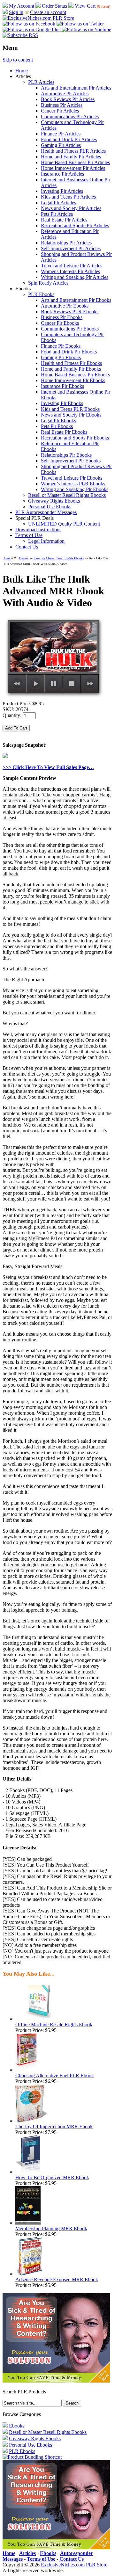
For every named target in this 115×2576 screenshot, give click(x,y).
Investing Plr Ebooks (62, 403)
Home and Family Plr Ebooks (71, 369)
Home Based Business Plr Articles (75, 162)
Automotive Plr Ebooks (65, 306)
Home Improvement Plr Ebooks (73, 380)
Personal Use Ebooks (50, 507)
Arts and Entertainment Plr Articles (76, 88)
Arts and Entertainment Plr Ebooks (76, 300)
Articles (27, 2553)
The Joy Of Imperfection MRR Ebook (54, 2126)
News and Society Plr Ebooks (71, 415)
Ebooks (24, 558)
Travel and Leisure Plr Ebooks (72, 478)
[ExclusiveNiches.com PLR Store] (38, 18)
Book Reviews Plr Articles (68, 99)
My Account (22, 6)
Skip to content (18, 60)
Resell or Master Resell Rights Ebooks (67, 495)
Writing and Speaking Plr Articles (75, 277)
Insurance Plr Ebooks (62, 386)
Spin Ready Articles (48, 283)
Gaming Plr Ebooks (61, 357)
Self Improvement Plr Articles (71, 248)
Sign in (16, 12)
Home (22, 71)
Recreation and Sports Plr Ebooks (75, 438)
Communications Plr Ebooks (70, 329)
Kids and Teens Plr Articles (68, 197)
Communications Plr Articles (70, 116)
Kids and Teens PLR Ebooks (70, 409)
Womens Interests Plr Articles (70, 271)
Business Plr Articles (62, 105)
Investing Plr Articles (62, 191)
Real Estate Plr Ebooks (64, 432)
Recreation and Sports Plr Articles (75, 225)
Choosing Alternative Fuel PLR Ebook (55, 2075)
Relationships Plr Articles (66, 243)
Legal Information (46, 541)
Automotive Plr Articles (65, 94)
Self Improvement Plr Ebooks (71, 461)
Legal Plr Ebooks (58, 421)
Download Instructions (38, 530)
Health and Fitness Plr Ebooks (71, 363)
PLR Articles (41, 82)
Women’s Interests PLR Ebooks (73, 484)
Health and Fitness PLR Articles (73, 151)
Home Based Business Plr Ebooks (75, 375)
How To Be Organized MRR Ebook (52, 2177)
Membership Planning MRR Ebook (51, 2228)
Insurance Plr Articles (62, 174)
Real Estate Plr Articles (64, 220)
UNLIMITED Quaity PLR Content (64, 524)
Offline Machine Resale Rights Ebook (54, 2025)
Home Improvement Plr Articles (73, 168)
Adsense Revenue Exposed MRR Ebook (57, 2279)
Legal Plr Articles (58, 203)
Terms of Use (29, 535)
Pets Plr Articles (57, 214)
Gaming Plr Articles (61, 145)
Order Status (54, 6)
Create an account (48, 12)
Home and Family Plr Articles (71, 157)
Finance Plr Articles (61, 134)
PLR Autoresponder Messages (46, 512)
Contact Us (27, 547)
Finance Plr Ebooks (61, 346)
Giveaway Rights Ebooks (54, 501)
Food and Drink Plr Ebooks (69, 352)
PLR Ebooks (41, 294)
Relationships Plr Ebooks (66, 455)
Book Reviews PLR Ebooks (70, 312)
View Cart (85, 6)
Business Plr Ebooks (62, 317)
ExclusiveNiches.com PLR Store (74, 2565)
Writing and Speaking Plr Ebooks (75, 489)
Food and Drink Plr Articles (69, 139)
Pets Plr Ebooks (57, 426)
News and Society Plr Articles (71, 208)
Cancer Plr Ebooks (60, 323)
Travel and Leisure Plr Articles (72, 266)
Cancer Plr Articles (60, 111)
